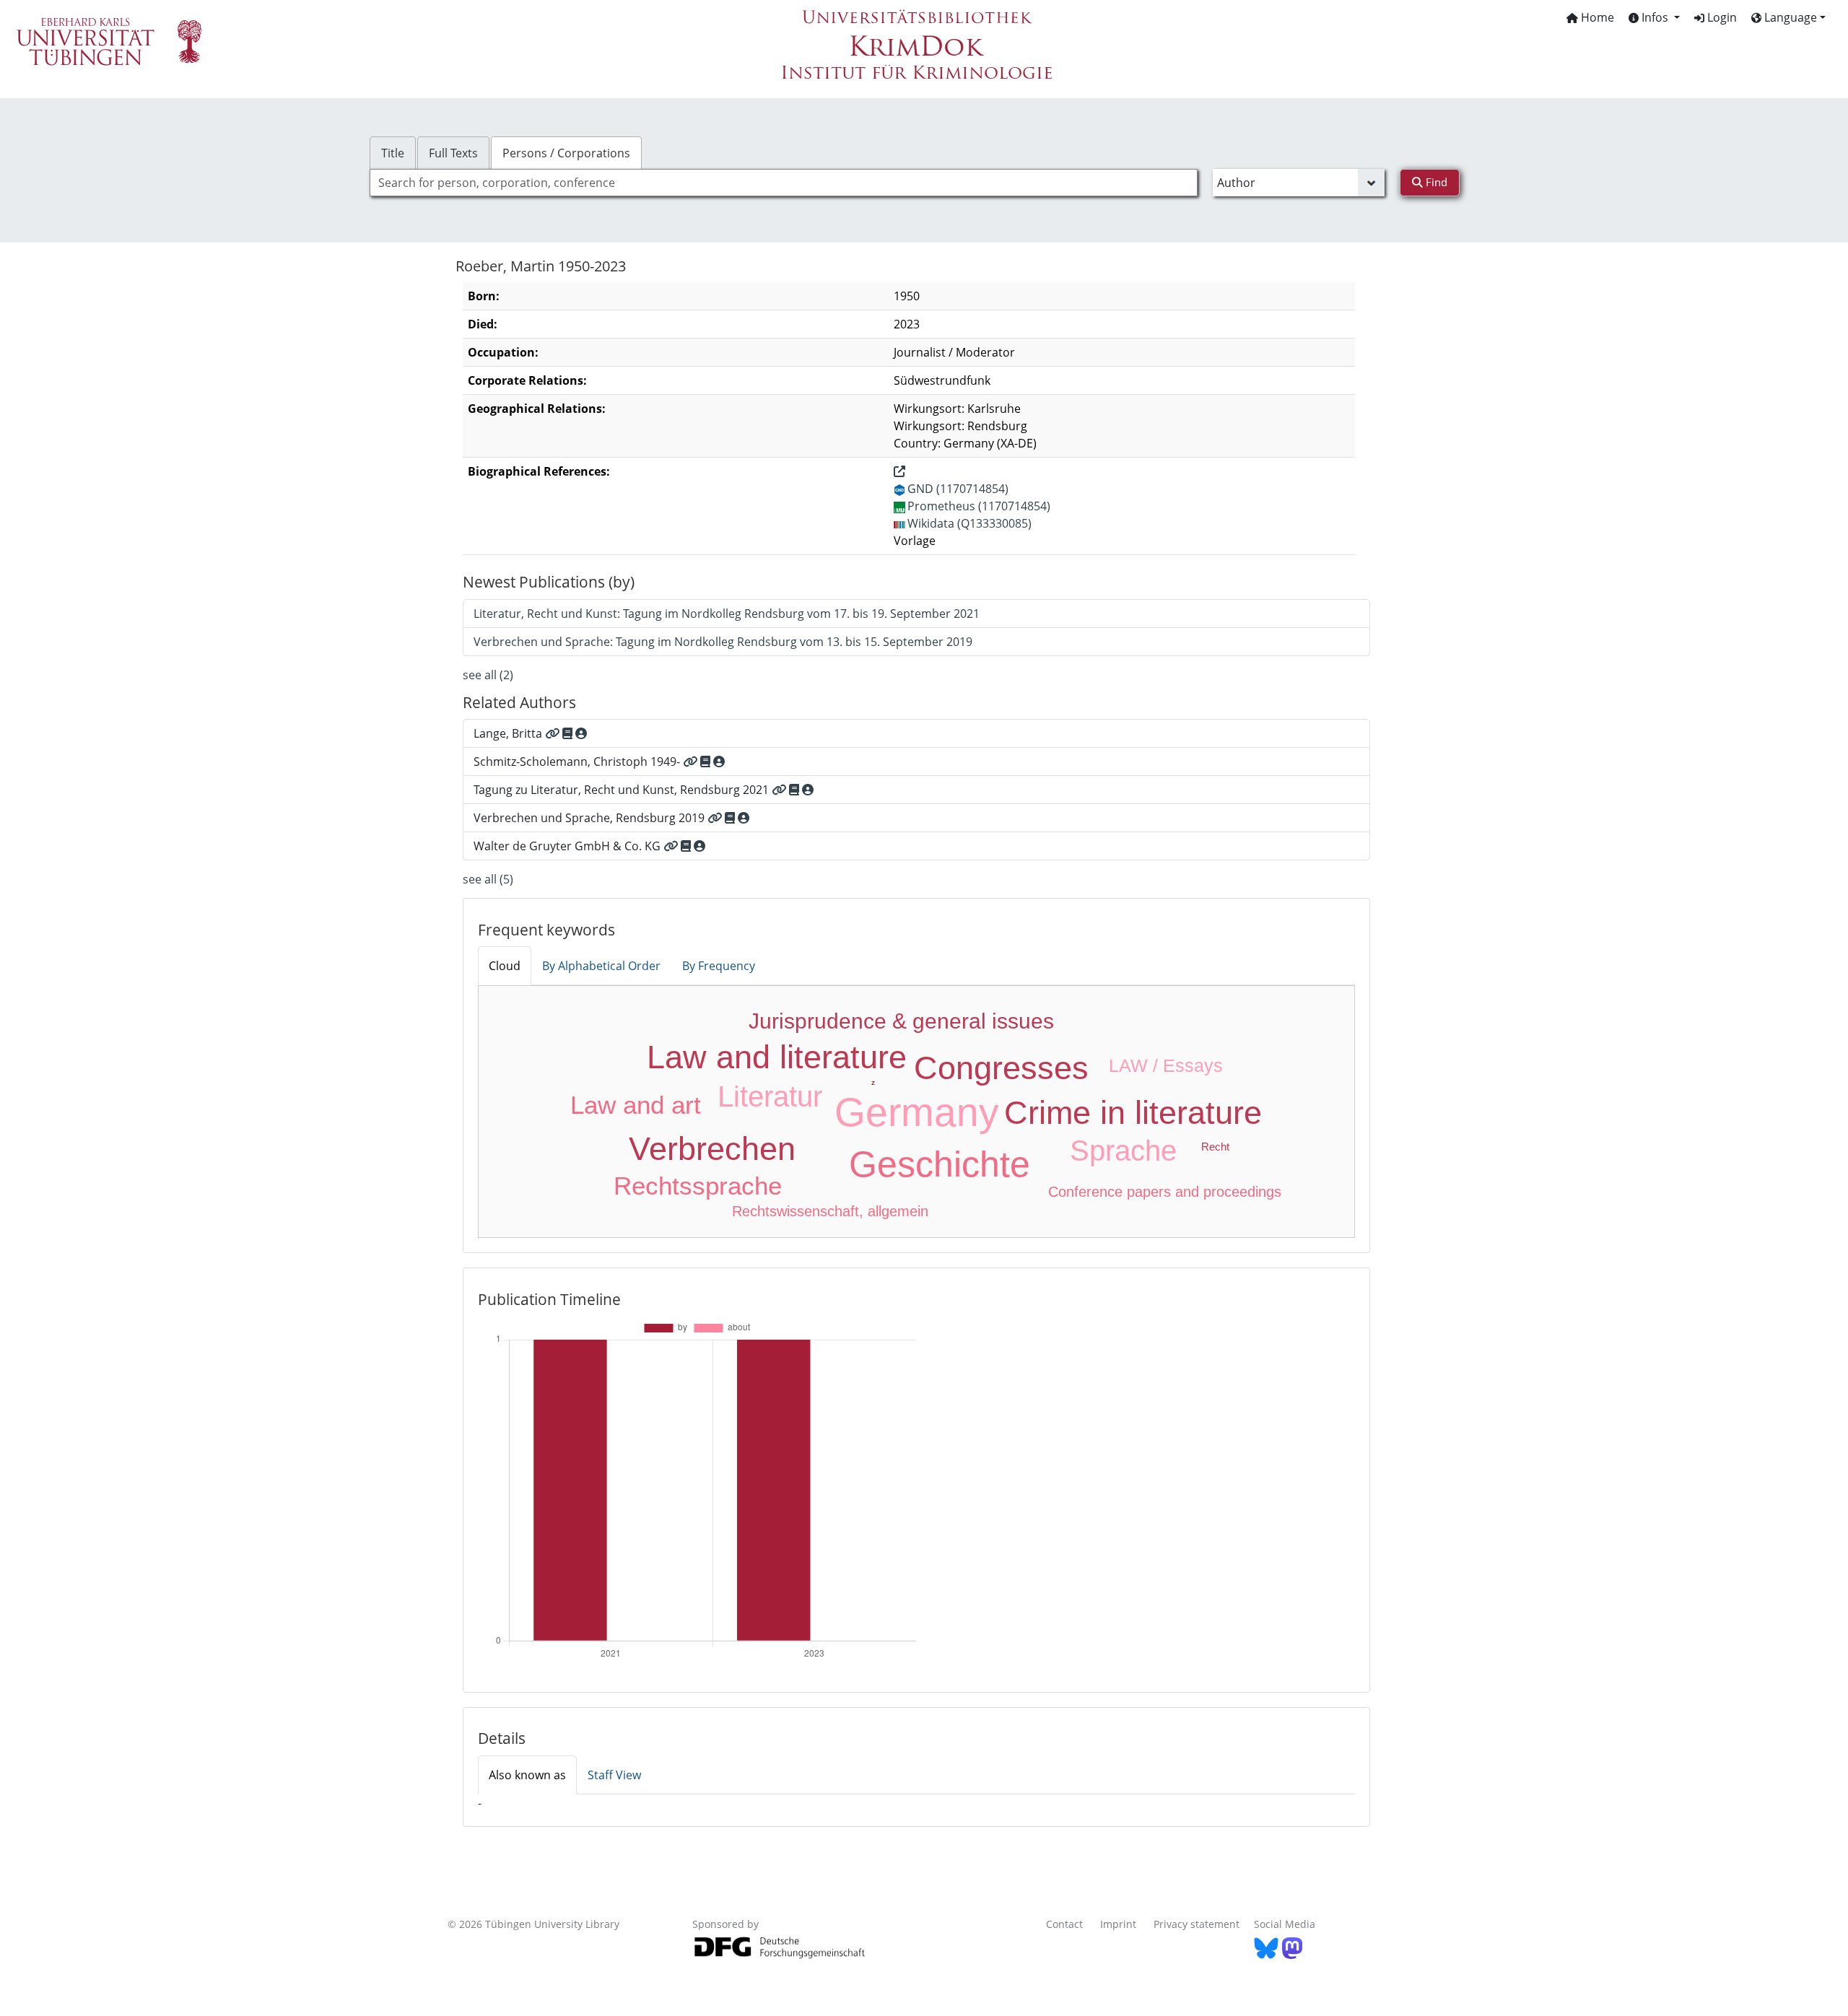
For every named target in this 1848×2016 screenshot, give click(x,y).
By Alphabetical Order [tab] (601, 966)
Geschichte (940, 1164)
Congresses (1001, 1068)
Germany (917, 1112)
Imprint (1118, 1924)
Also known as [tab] (527, 1775)
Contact (1064, 1924)
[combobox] (784, 183)
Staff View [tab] (614, 1775)
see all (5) (488, 879)
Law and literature (777, 1057)
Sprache (1123, 1151)
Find (1435, 182)
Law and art (636, 1105)
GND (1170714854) (958, 489)
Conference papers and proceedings (1165, 1192)
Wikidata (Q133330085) (969, 523)
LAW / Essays (1166, 1065)
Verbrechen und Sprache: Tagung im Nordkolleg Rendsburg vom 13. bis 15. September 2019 (723, 642)
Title (393, 153)
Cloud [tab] (505, 966)
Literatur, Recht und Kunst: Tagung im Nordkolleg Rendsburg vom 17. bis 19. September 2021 (727, 614)
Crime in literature (1133, 1113)
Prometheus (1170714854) (979, 506)
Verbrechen (712, 1149)
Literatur (770, 1096)
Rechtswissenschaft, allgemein (830, 1211)
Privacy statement (1197, 1924)
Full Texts (453, 153)
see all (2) (488, 675)
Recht (1215, 1147)
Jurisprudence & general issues (901, 1021)
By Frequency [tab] (719, 966)
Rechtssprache (698, 1186)
